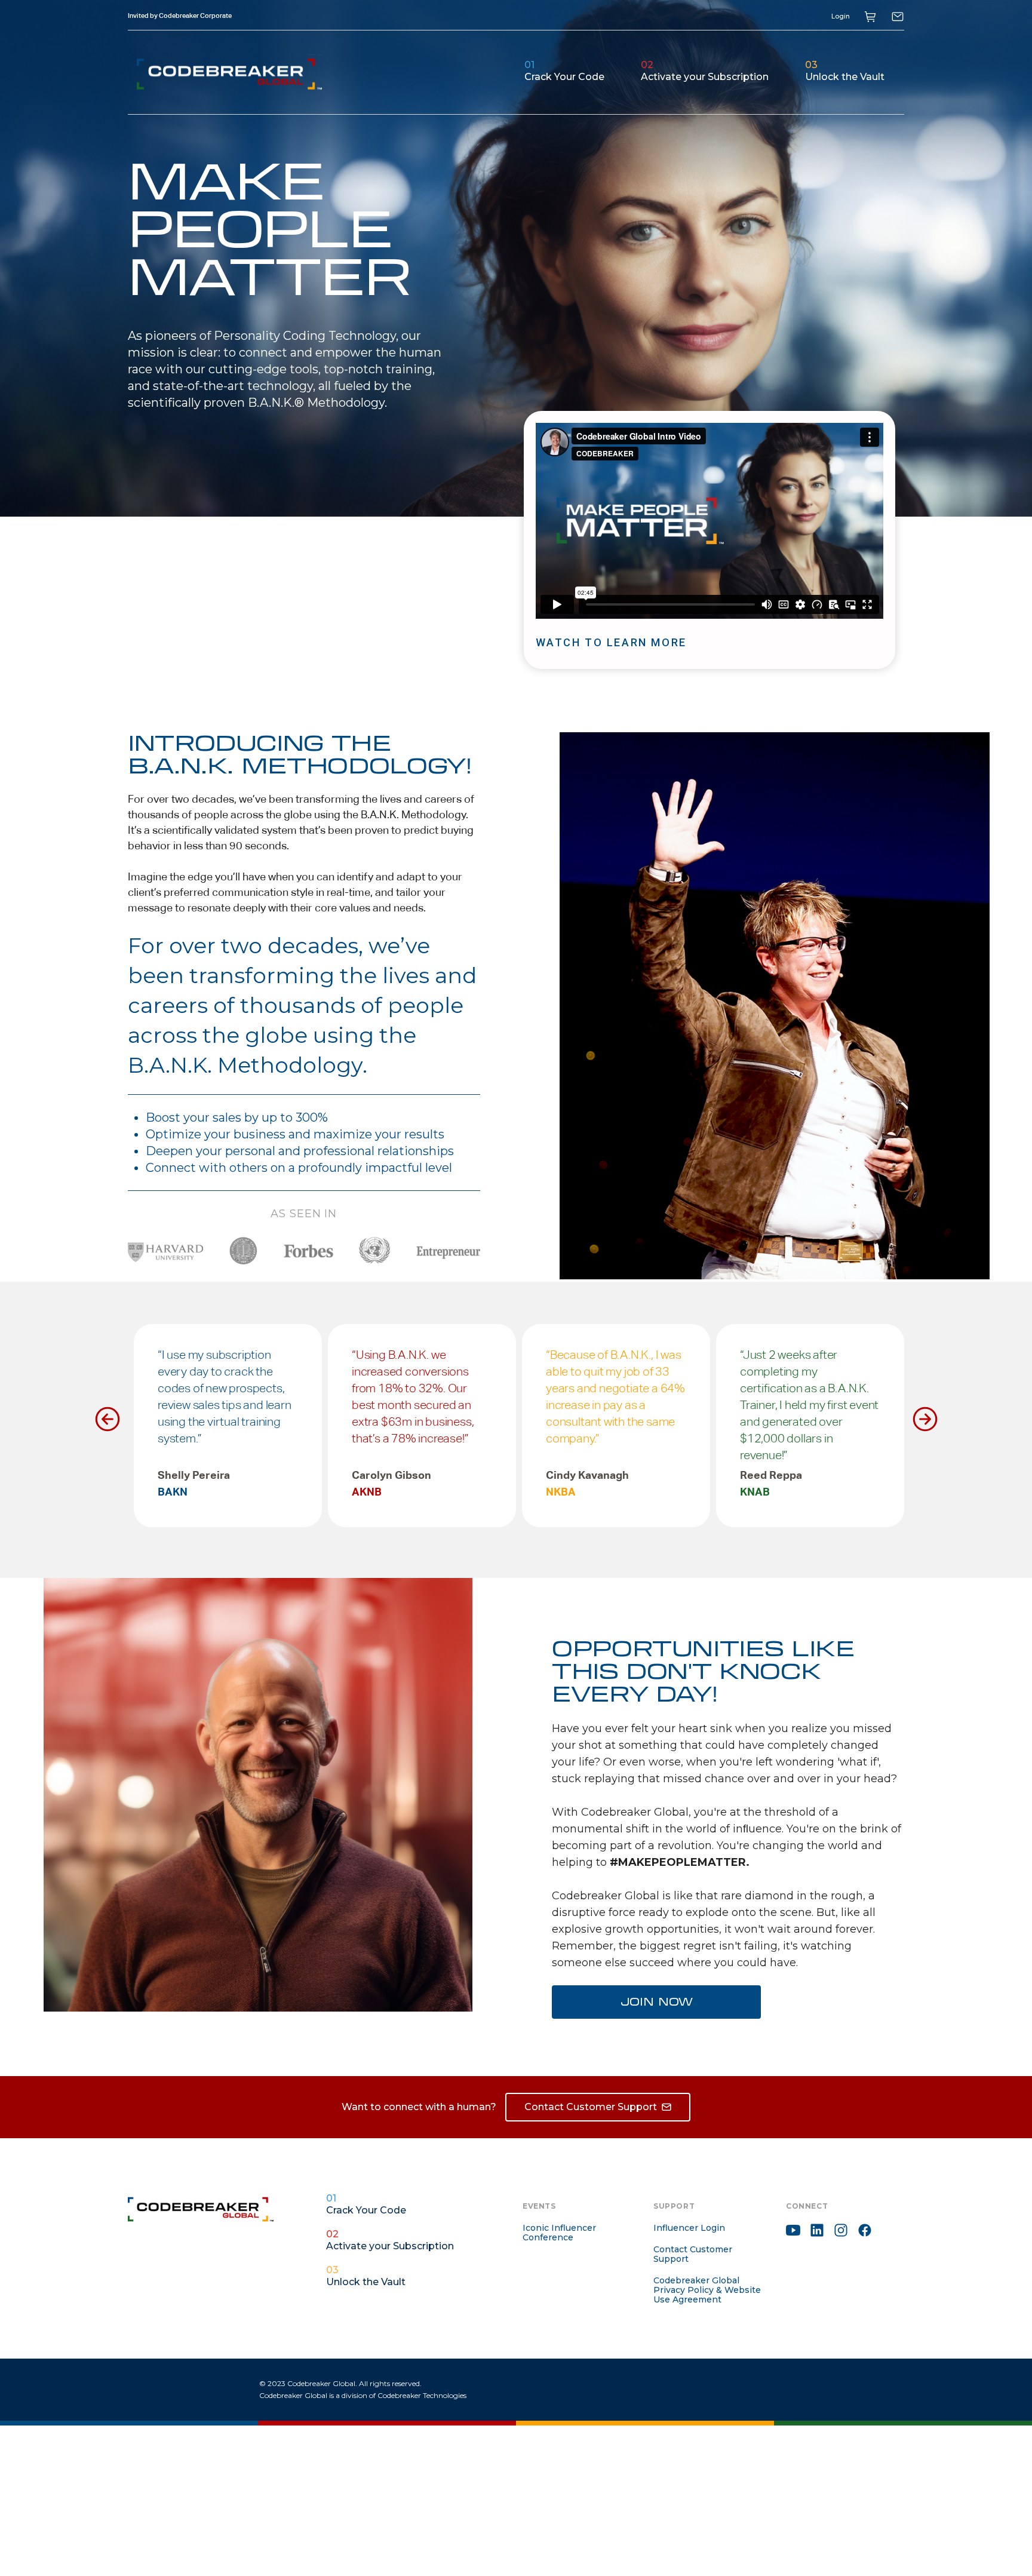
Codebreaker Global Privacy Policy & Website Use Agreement (707, 2290)
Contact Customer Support (693, 2254)
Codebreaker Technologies (422, 2395)
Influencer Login (689, 2228)
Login (841, 16)
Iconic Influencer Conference (559, 2233)
